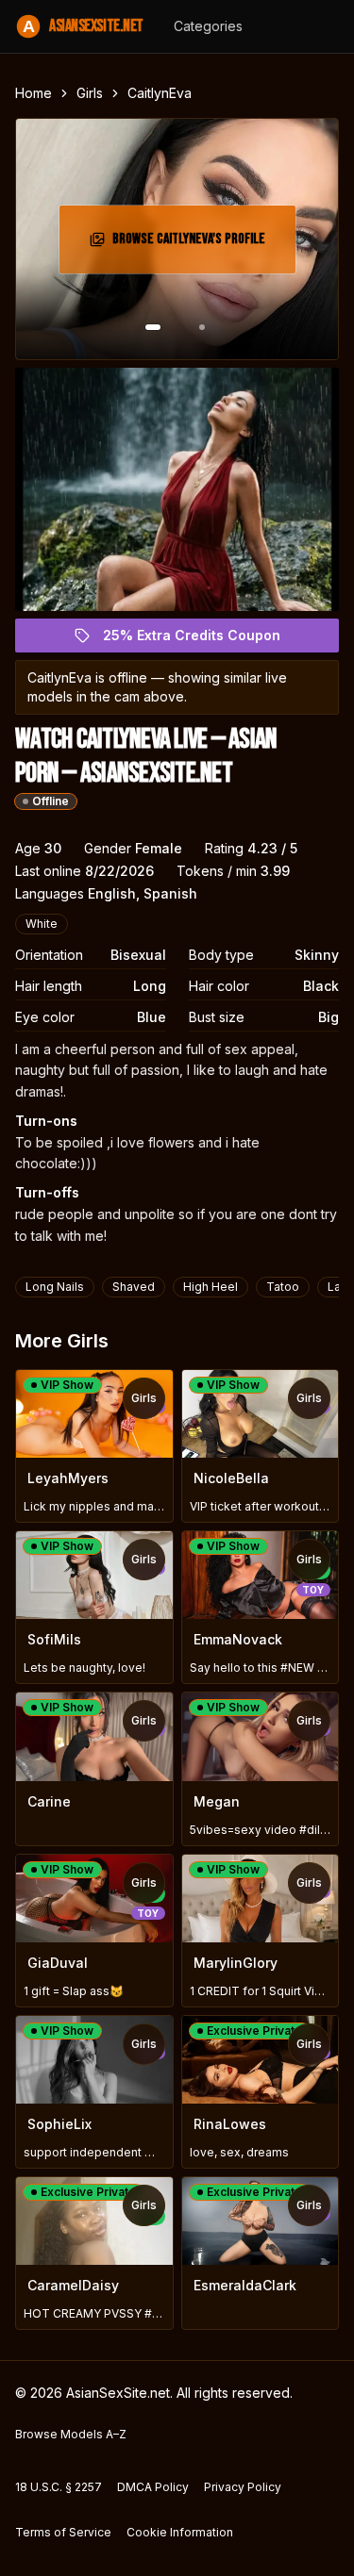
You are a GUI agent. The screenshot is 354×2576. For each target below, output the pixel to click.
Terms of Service (63, 2532)
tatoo (283, 1287)
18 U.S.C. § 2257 (59, 2487)
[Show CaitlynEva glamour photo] (202, 327)
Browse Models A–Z (71, 2434)
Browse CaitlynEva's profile (195, 245)
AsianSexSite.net (83, 26)
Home (34, 93)
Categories (208, 26)
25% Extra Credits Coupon (202, 640)
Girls (90, 93)
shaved (134, 1287)
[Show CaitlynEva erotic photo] (153, 327)
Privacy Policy (243, 2487)
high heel (211, 1287)
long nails (55, 1287)
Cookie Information (180, 2532)
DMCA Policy (153, 2487)
